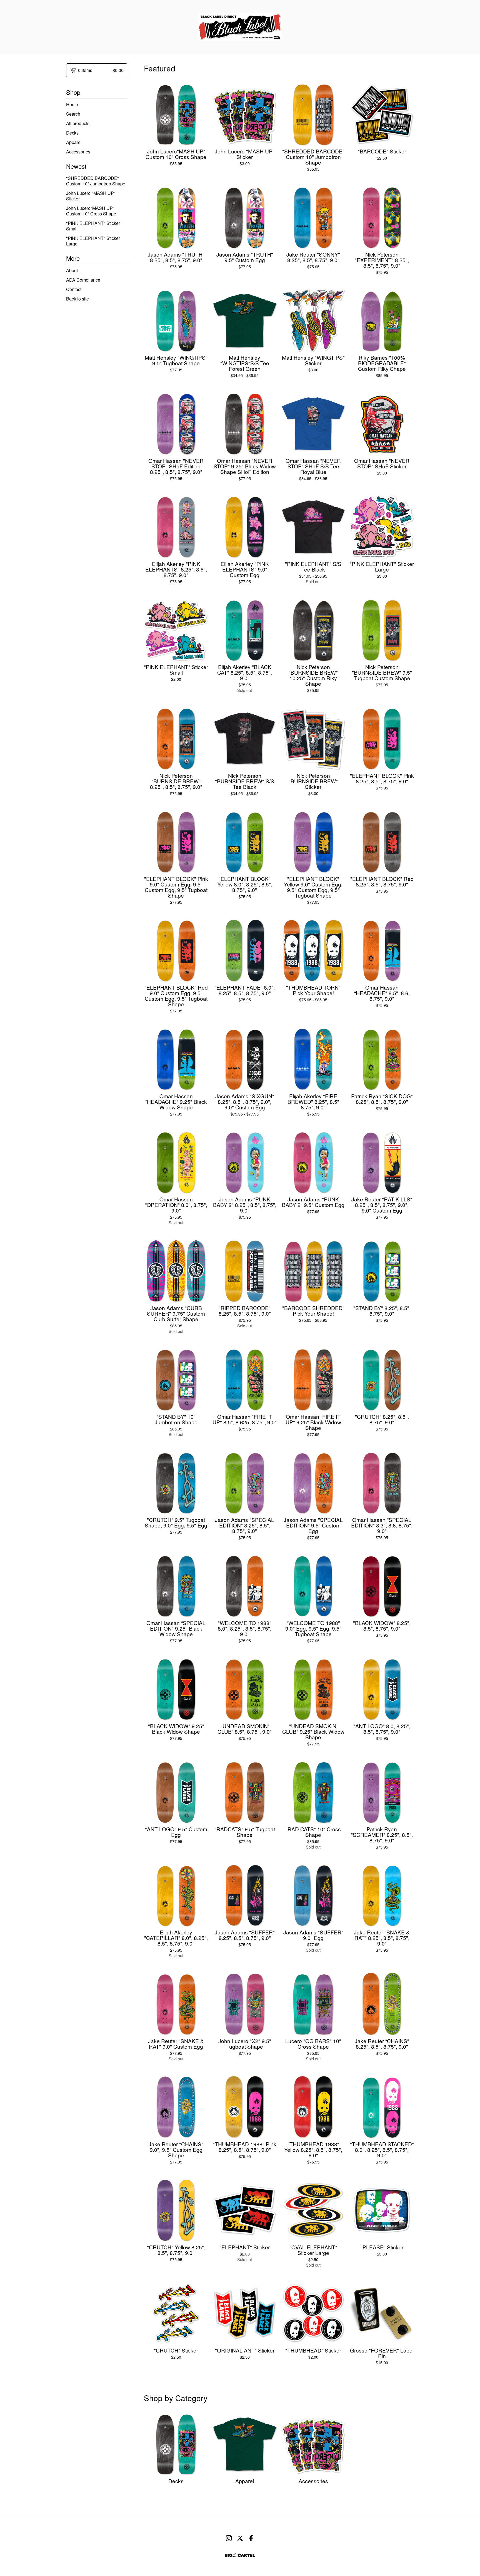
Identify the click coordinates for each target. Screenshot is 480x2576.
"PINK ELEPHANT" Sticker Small (93, 226)
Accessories (78, 152)
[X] (240, 2538)
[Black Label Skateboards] (240, 27)
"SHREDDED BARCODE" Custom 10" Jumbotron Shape (96, 181)
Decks (72, 133)
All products (78, 123)
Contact (74, 289)
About (72, 270)
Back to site (77, 299)
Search (73, 114)
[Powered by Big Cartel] (240, 2555)
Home (72, 104)
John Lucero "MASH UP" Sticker (91, 196)
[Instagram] (229, 2538)
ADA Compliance (83, 280)
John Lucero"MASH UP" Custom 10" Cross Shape (91, 211)
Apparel (74, 142)
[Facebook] (251, 2538)
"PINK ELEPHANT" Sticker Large (93, 241)
